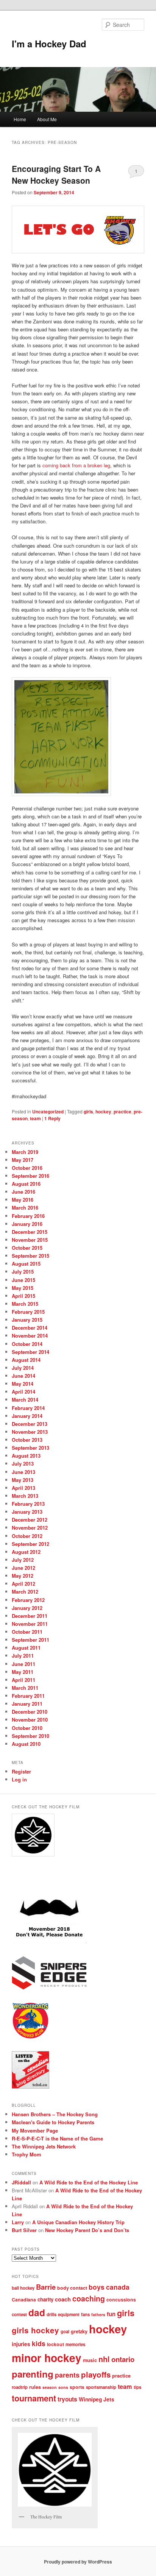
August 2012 (26, 1552)
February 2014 (28, 1408)
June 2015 (23, 1280)
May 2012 (23, 1576)
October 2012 (27, 1536)
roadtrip (20, 2387)
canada (118, 2287)
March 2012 (25, 1592)
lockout (55, 2344)
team (35, 1118)
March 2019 (25, 1152)
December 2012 (30, 1520)
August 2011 (26, 1648)
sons (63, 2387)
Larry (18, 2222)
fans (85, 2314)
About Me (47, 119)
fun (111, 2314)
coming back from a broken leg (76, 465)
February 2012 (28, 1600)
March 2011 (25, 1688)
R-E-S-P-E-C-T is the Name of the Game (57, 2138)
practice (122, 1112)
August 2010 (26, 1744)
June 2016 (23, 1192)
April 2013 (23, 1488)
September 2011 (30, 1640)
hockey (103, 1112)
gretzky (79, 2331)
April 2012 (23, 1584)
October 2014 (27, 1344)
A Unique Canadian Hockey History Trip (78, 2222)
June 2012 (23, 1568)
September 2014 (30, 1352)
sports (77, 2387)
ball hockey (23, 2288)
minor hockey (47, 2358)
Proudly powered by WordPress (78, 2562)
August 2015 (26, 1264)
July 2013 (23, 1464)
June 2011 (23, 1664)
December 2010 (30, 1712)
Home (20, 119)
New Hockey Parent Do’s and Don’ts (87, 2230)
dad (37, 2312)
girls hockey (35, 2330)
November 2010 (30, 1720)
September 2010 (30, 1736)
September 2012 (30, 1544)
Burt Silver (24, 2230)
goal (65, 2332)
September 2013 (30, 1448)
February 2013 (28, 1504)
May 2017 (23, 1160)
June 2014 (23, 1376)
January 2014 (27, 1416)
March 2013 (25, 1496)
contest (19, 2314)
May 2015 (23, 1288)
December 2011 (30, 1616)
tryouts (67, 2399)
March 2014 (25, 1400)
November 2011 (30, 1624)
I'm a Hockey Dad (49, 44)
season (50, 2387)
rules (35, 2387)
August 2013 (26, 1456)
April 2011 (23, 1680)
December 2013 (30, 1424)
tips (137, 2387)
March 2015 (25, 1304)
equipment (69, 2314)
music (90, 2360)
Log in (19, 1779)
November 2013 (30, 1432)
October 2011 (27, 1632)
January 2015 (27, 1320)
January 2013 (27, 1512)
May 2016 (23, 1200)
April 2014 (23, 1392)
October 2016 (27, 1168)
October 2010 (27, 1728)
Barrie (46, 2287)
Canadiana (24, 2300)
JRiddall (21, 2182)
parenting (33, 2374)
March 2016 (25, 1208)
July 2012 (23, 1560)
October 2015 (27, 1248)
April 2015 (23, 1296)
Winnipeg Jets (97, 2399)
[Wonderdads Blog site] (30, 2037)
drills (51, 2314)
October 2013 (27, 1440)
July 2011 (23, 1656)
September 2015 (30, 1256)
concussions (121, 2300)
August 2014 (26, 1360)
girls (88, 1112)
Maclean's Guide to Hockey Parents (53, 2122)
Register (21, 1771)
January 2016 (27, 1224)
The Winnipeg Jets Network (44, 2146)
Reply (52, 1118)
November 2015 (30, 1240)
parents (67, 2375)
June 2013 (23, 1472)
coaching (89, 2298)
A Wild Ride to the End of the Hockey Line (89, 2182)
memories (75, 2344)
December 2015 (30, 1232)
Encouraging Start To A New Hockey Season (56, 175)
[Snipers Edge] (49, 1988)
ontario (123, 2359)
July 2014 (23, 1368)
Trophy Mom (27, 2154)
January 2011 (27, 1704)
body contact (72, 2288)
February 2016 (28, 1216)
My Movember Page (35, 2130)
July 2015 (23, 1272)
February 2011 (28, 1696)
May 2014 (23, 1384)
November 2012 (30, 1528)
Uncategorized (48, 1112)
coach (63, 2299)
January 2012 (27, 1608)
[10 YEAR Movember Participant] (49, 1942)
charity (45, 2299)
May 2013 (23, 1480)
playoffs (96, 2374)
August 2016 (26, 1184)
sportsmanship (101, 2387)
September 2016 (30, 1176)
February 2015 (28, 1312)
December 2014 (30, 1328)
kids (39, 2343)
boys (97, 2287)
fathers (98, 2314)
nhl (104, 2359)
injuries (21, 2344)
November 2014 (30, 1336)
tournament (34, 2398)
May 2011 (23, 1672)
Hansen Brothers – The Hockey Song (55, 2114)
